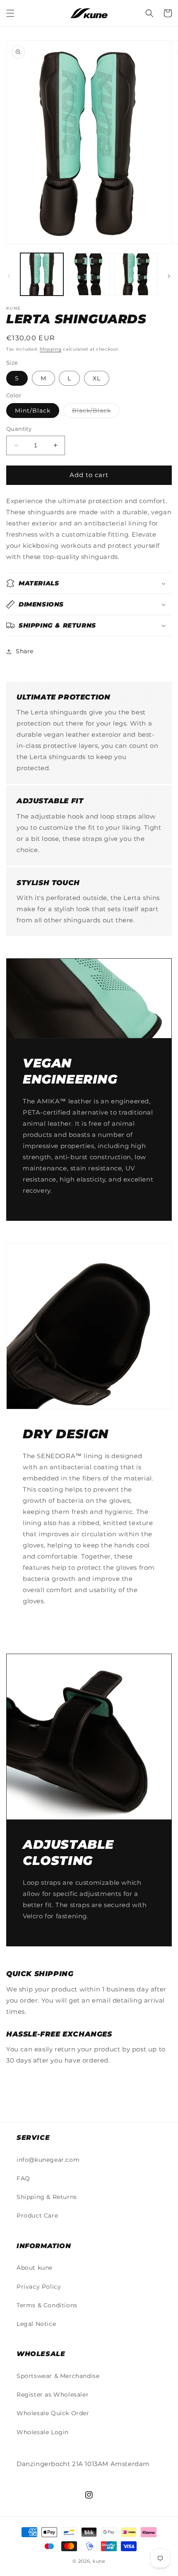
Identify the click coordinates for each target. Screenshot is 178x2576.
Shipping (51, 349)
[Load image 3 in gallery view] (136, 275)
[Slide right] (169, 276)
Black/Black (96, 412)
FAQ (23, 2178)
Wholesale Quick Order (53, 2413)
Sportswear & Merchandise (58, 2376)
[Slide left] (9, 276)
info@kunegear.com (48, 2160)
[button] (10, 13)
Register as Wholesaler (53, 2395)
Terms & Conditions (47, 2305)
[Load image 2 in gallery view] (89, 275)
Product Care (37, 2216)
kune (99, 2561)
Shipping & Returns (47, 2197)
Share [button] (25, 651)
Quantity (19, 429)
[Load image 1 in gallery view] (42, 275)
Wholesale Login (43, 2432)
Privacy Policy (39, 2287)
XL (97, 378)
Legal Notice (36, 2324)
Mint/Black (33, 411)
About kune (35, 2268)
